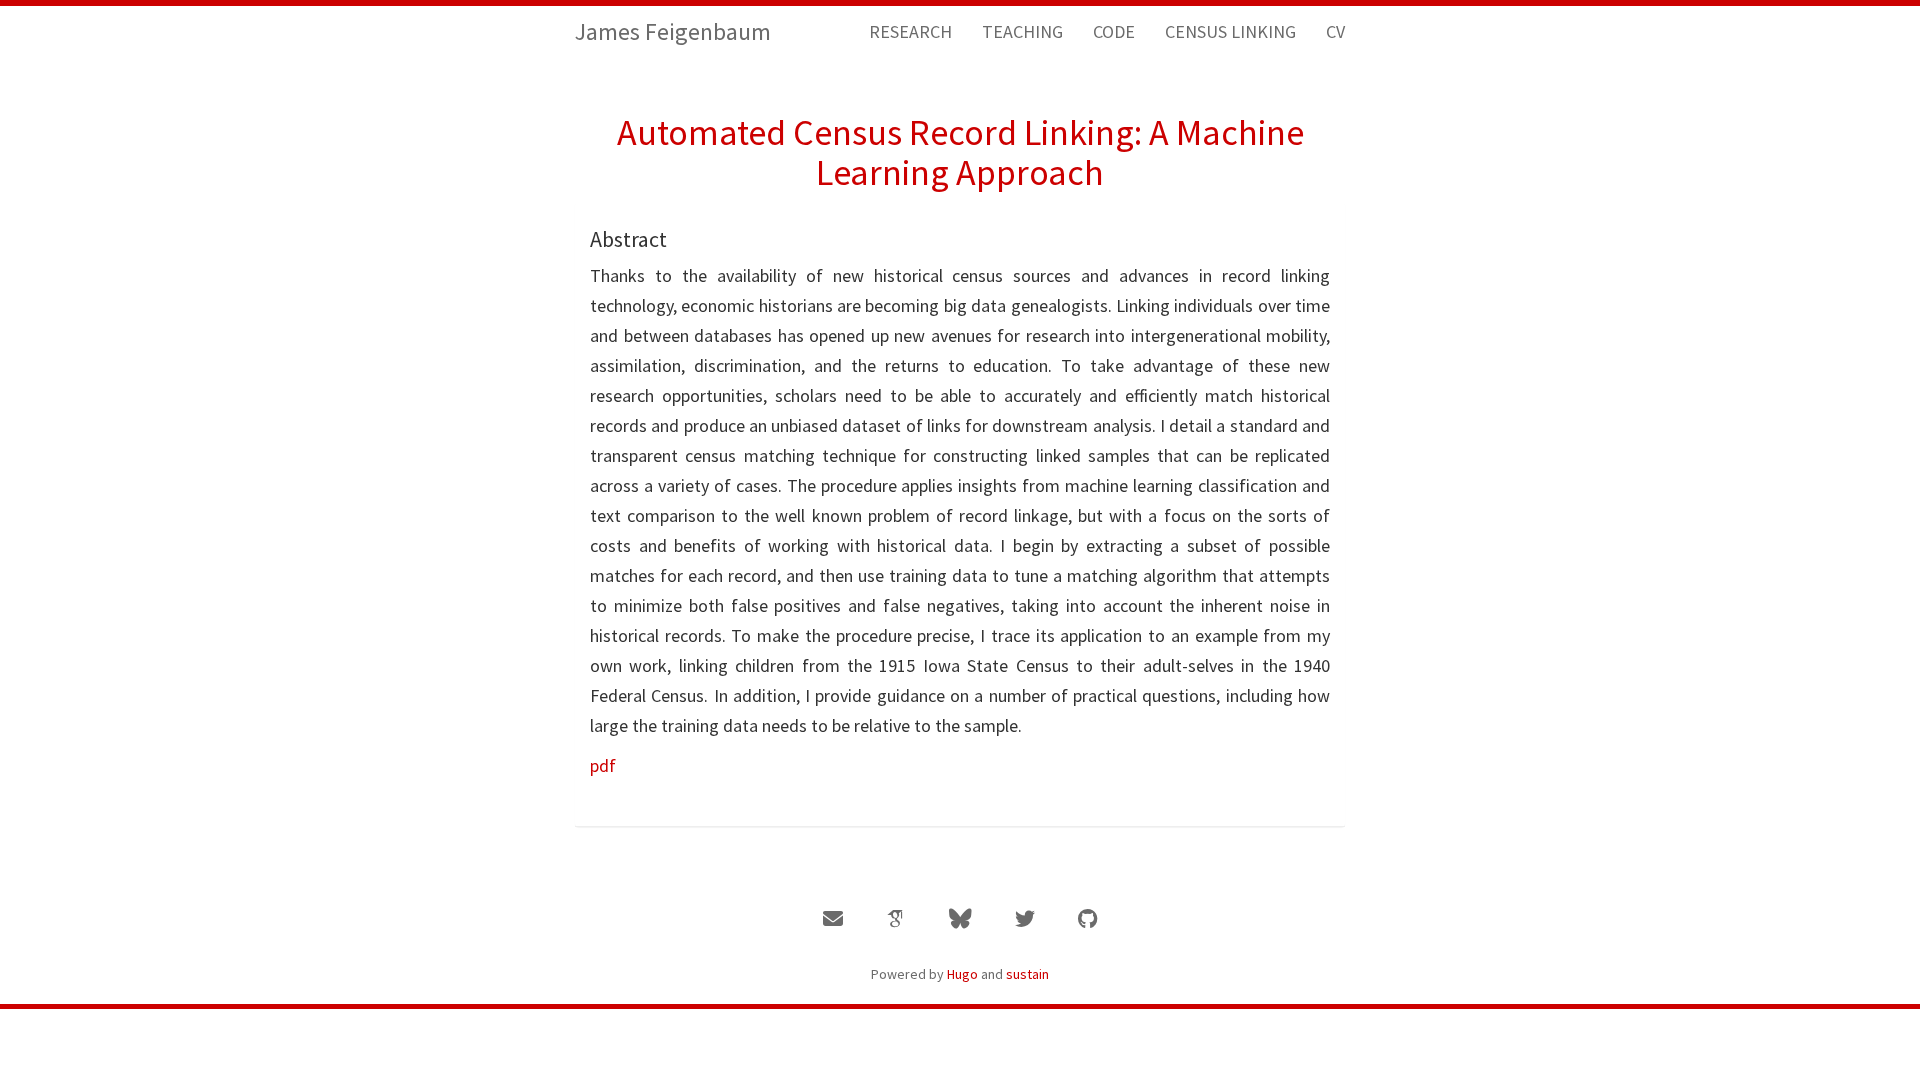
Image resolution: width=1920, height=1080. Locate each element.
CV (1335, 31)
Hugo (962, 974)
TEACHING (1022, 31)
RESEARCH (910, 31)
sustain (1027, 974)
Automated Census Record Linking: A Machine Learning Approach (960, 152)
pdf (603, 765)
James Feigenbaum (673, 31)
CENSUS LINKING (1230, 31)
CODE (1114, 31)
